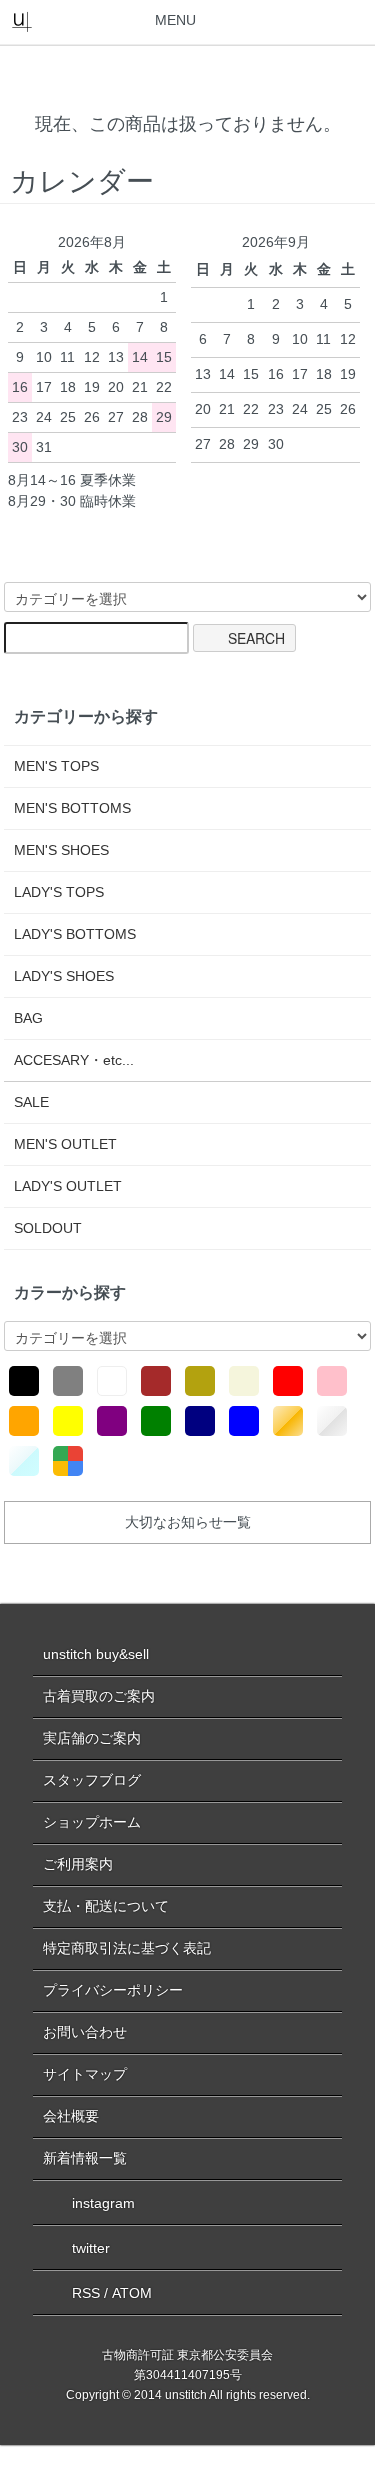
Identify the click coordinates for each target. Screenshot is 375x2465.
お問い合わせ (85, 2032)
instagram (103, 2203)
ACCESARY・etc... (74, 1060)
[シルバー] (332, 1421)
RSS (86, 2293)
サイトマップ (85, 2074)
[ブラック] (24, 1381)
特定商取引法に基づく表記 (127, 1948)
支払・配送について (106, 1906)
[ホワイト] (112, 1381)
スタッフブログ (92, 1780)
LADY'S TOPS (59, 892)
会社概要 (71, 2116)
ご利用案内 (78, 1864)
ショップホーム (92, 1822)
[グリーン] (156, 1421)
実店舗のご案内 (92, 1738)
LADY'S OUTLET (68, 1186)
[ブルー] (244, 1421)
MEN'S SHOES (61, 850)
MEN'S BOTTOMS (72, 808)
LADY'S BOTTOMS (75, 934)
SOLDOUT (48, 1228)
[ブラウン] (156, 1381)
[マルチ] (68, 1461)
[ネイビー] (200, 1421)
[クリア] (24, 1461)
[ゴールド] (288, 1421)
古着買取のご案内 (99, 1696)
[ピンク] (332, 1381)
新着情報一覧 (85, 2158)
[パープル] (112, 1421)
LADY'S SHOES (64, 976)
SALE (31, 1102)
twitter (91, 2248)
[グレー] (68, 1381)
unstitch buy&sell (96, 1654)
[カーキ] (200, 1381)
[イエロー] (68, 1421)
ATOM (132, 2293)
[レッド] (288, 1381)
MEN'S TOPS (56, 766)
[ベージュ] (244, 1381)
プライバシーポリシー (113, 1990)
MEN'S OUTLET (65, 1144)
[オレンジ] (24, 1421)
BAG (28, 1018)
